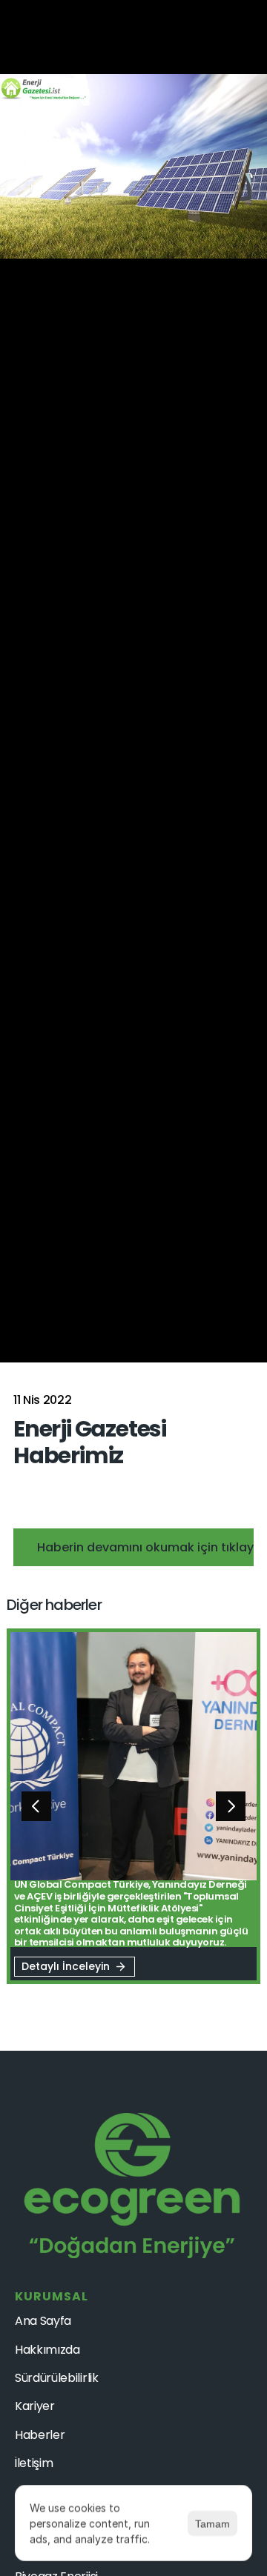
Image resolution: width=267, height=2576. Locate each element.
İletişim (34, 2463)
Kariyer (35, 2406)
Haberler (40, 2435)
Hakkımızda (47, 2350)
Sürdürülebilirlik (57, 2378)
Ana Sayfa (43, 2321)
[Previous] (36, 1806)
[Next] (231, 1806)
